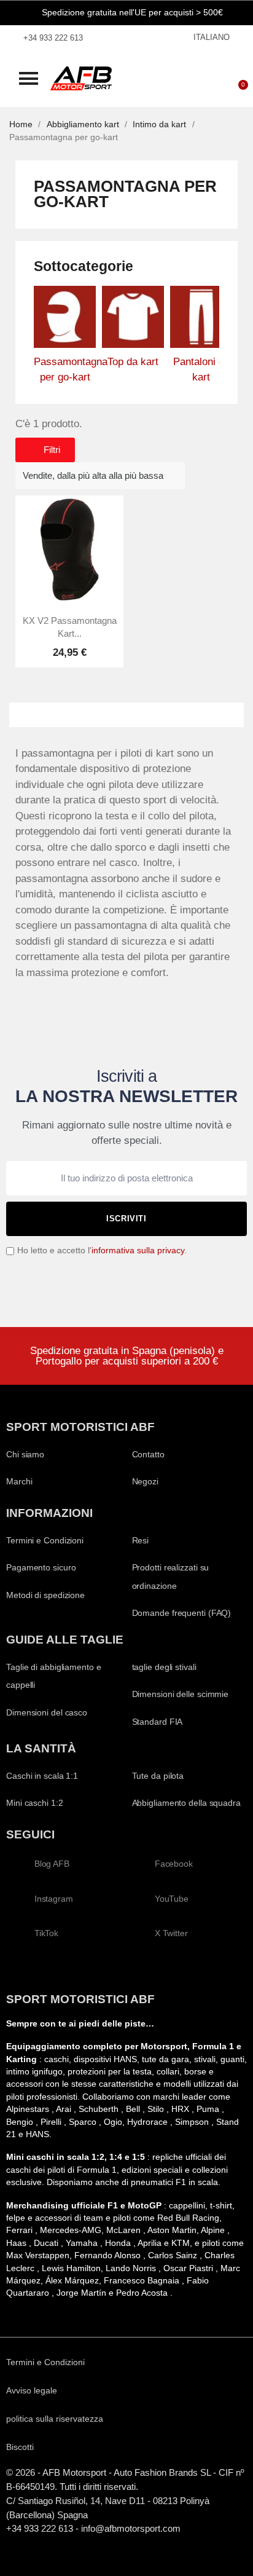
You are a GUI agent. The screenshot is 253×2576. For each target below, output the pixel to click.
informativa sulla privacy (138, 1251)
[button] (29, 78)
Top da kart (133, 362)
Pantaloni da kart (201, 370)
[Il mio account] (201, 79)
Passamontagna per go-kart (65, 370)
